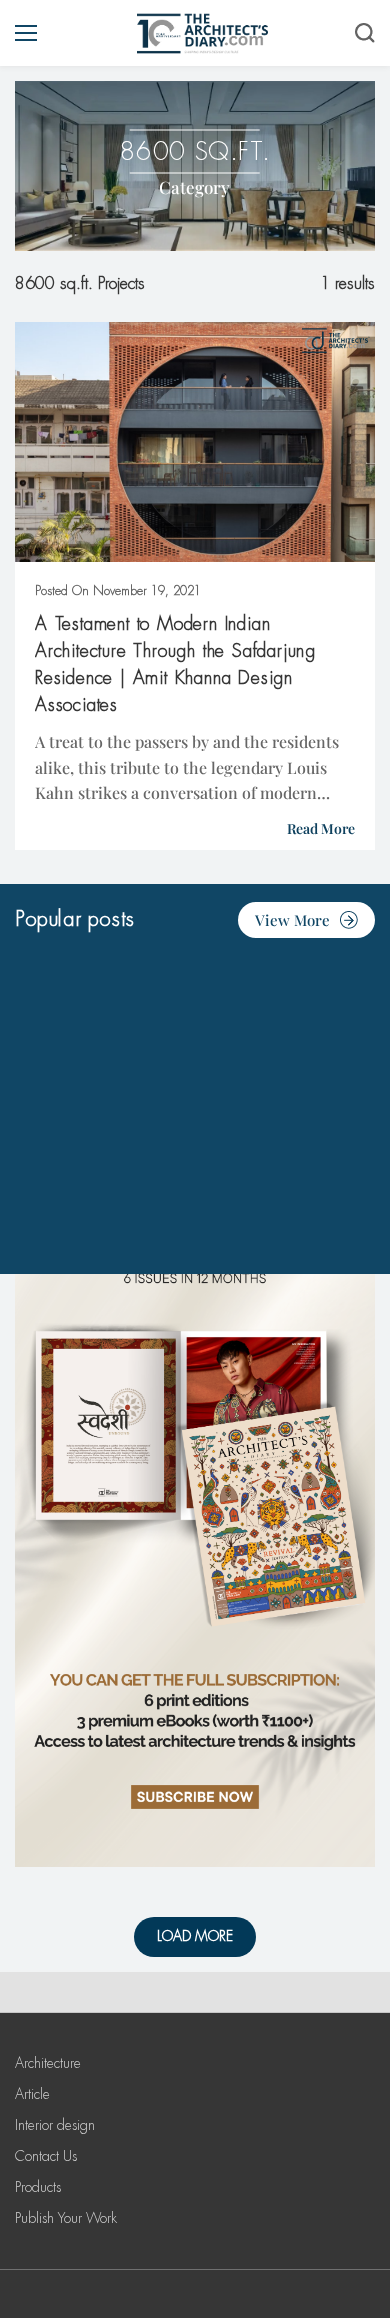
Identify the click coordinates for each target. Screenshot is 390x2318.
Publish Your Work (66, 2218)
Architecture (48, 2063)
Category (194, 187)
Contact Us (46, 2156)
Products (38, 2187)
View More (292, 920)
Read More (321, 828)
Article (32, 2094)
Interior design (55, 2125)
